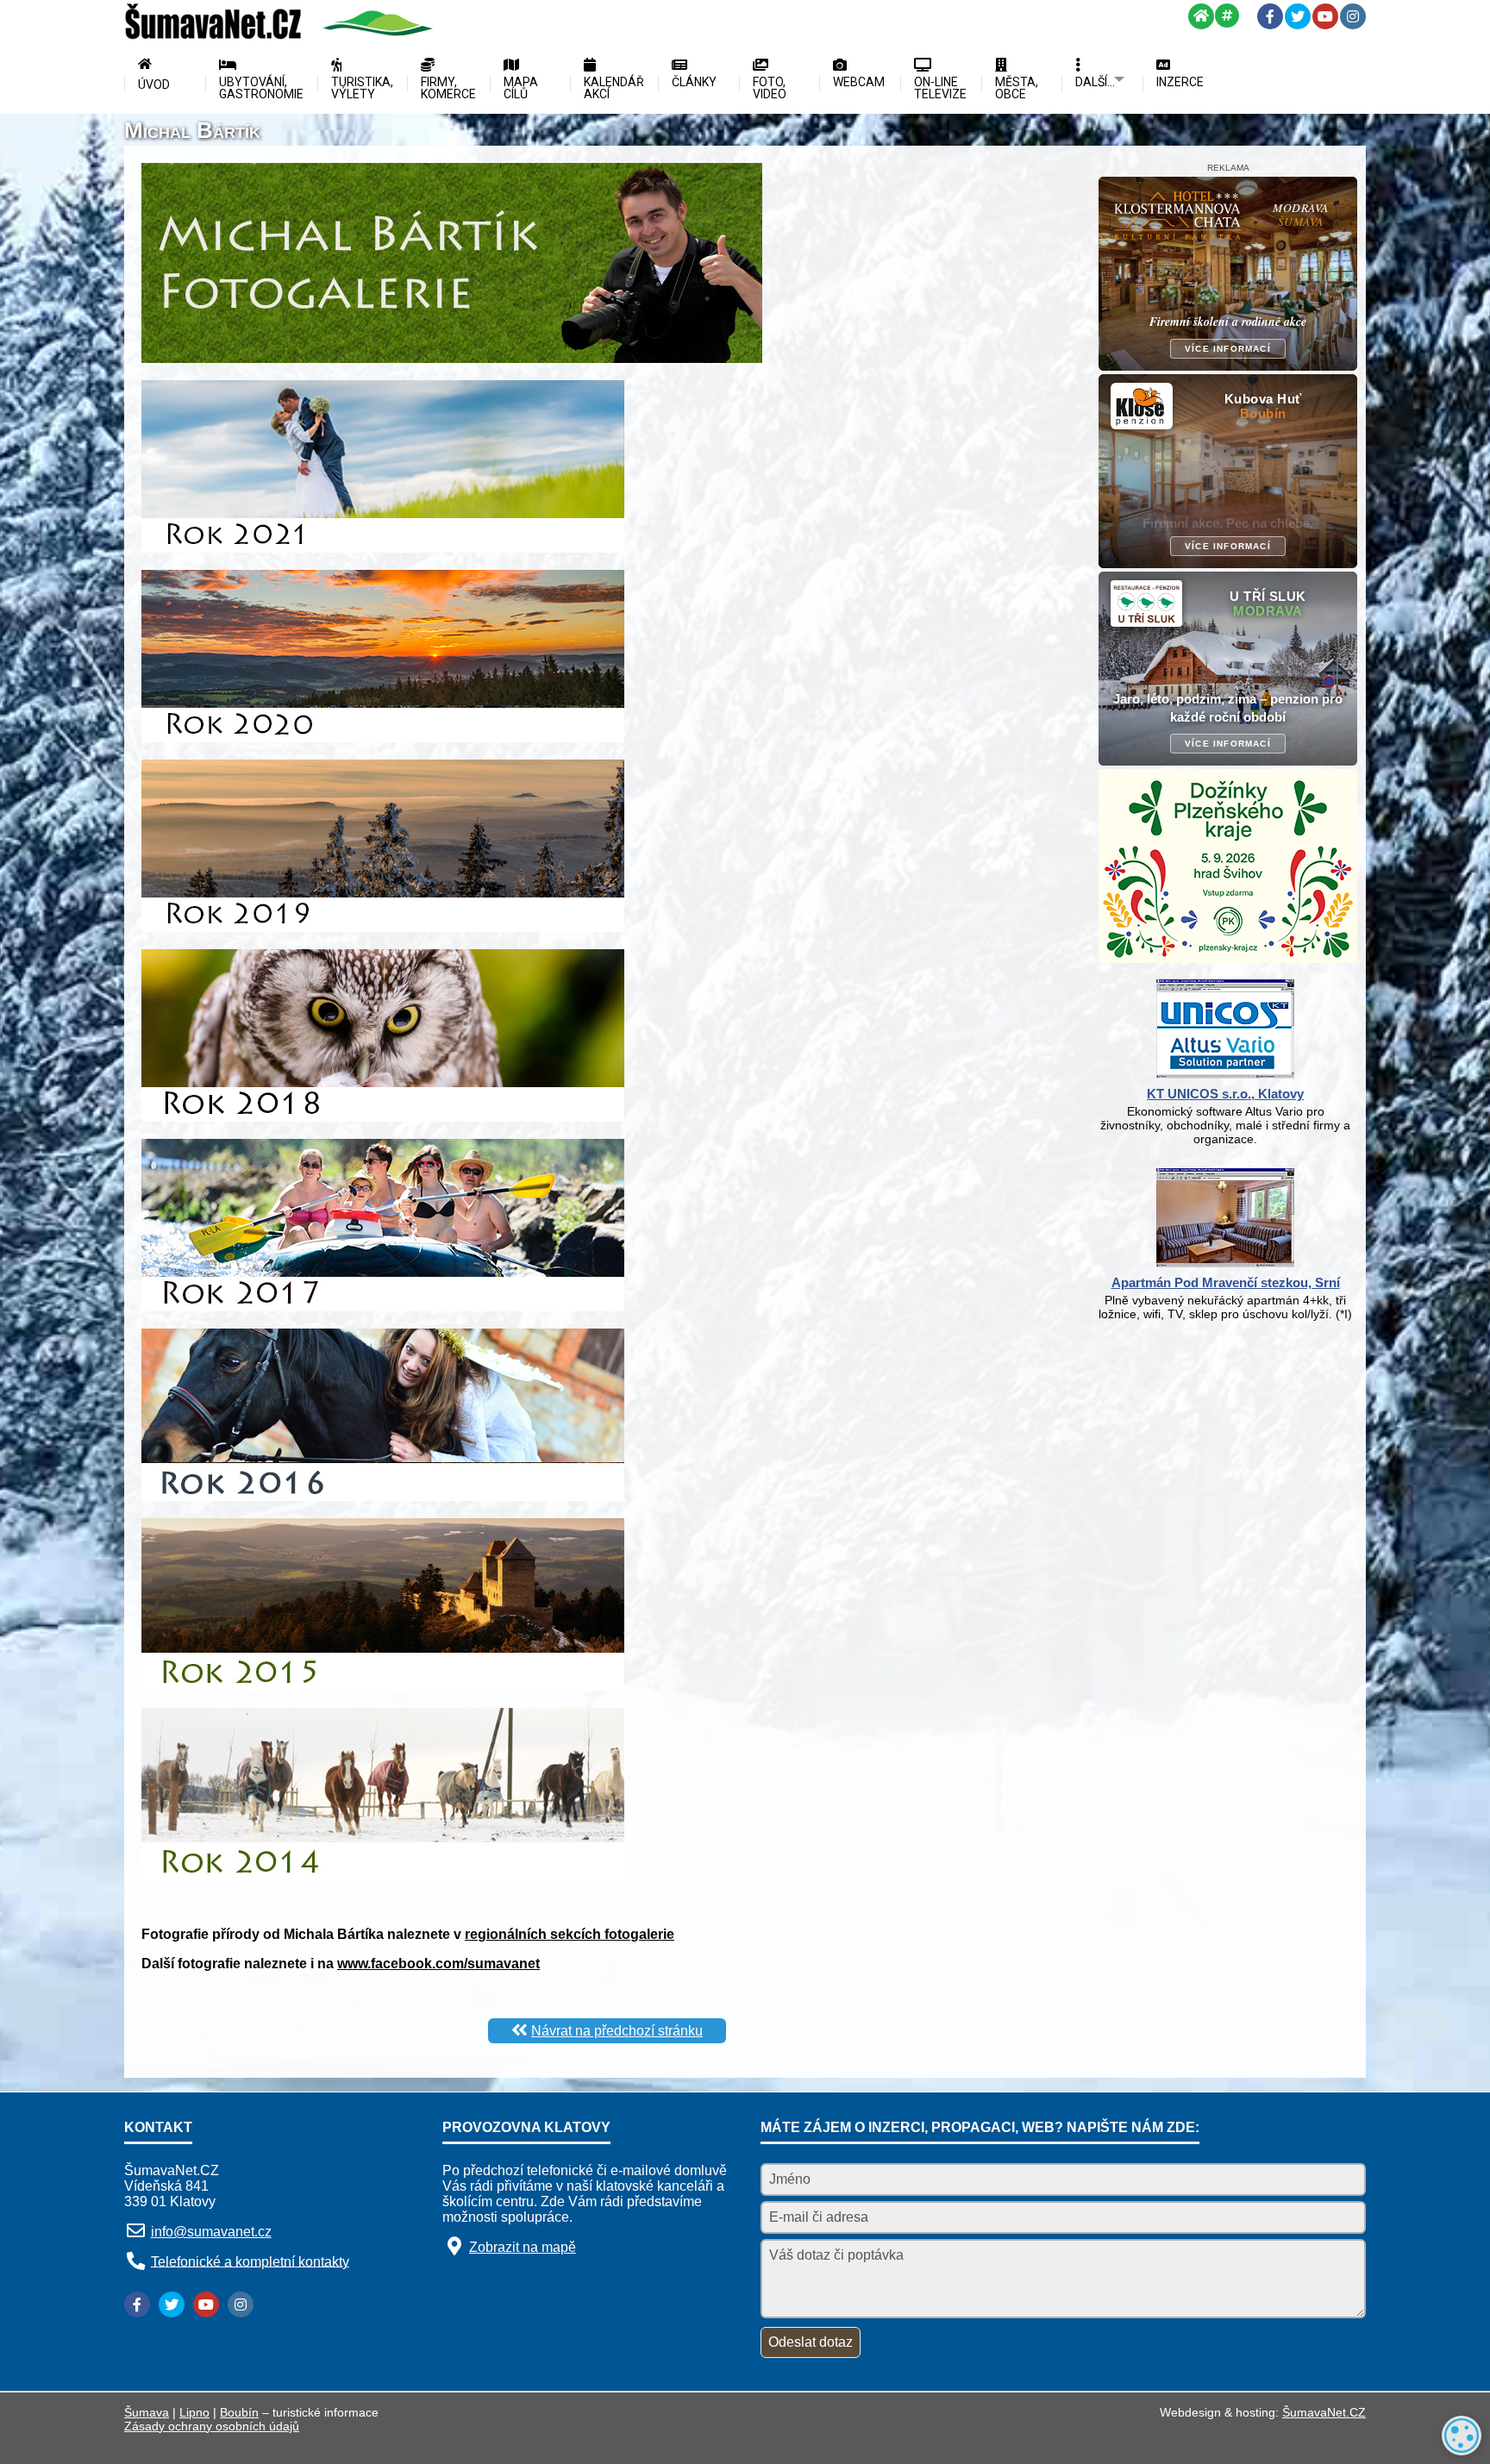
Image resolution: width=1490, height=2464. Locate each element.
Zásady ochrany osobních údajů (212, 2426)
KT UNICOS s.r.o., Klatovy (1225, 1094)
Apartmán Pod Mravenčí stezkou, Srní (1226, 1282)
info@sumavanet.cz (211, 2232)
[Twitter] (1298, 16)
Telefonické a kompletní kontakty (250, 2261)
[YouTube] (1325, 16)
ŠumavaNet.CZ (1324, 2412)
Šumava (147, 2412)
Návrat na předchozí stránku (617, 2031)
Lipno (194, 2412)
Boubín (239, 2412)
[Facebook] (1270, 16)
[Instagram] (1353, 16)
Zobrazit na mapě (523, 2247)
